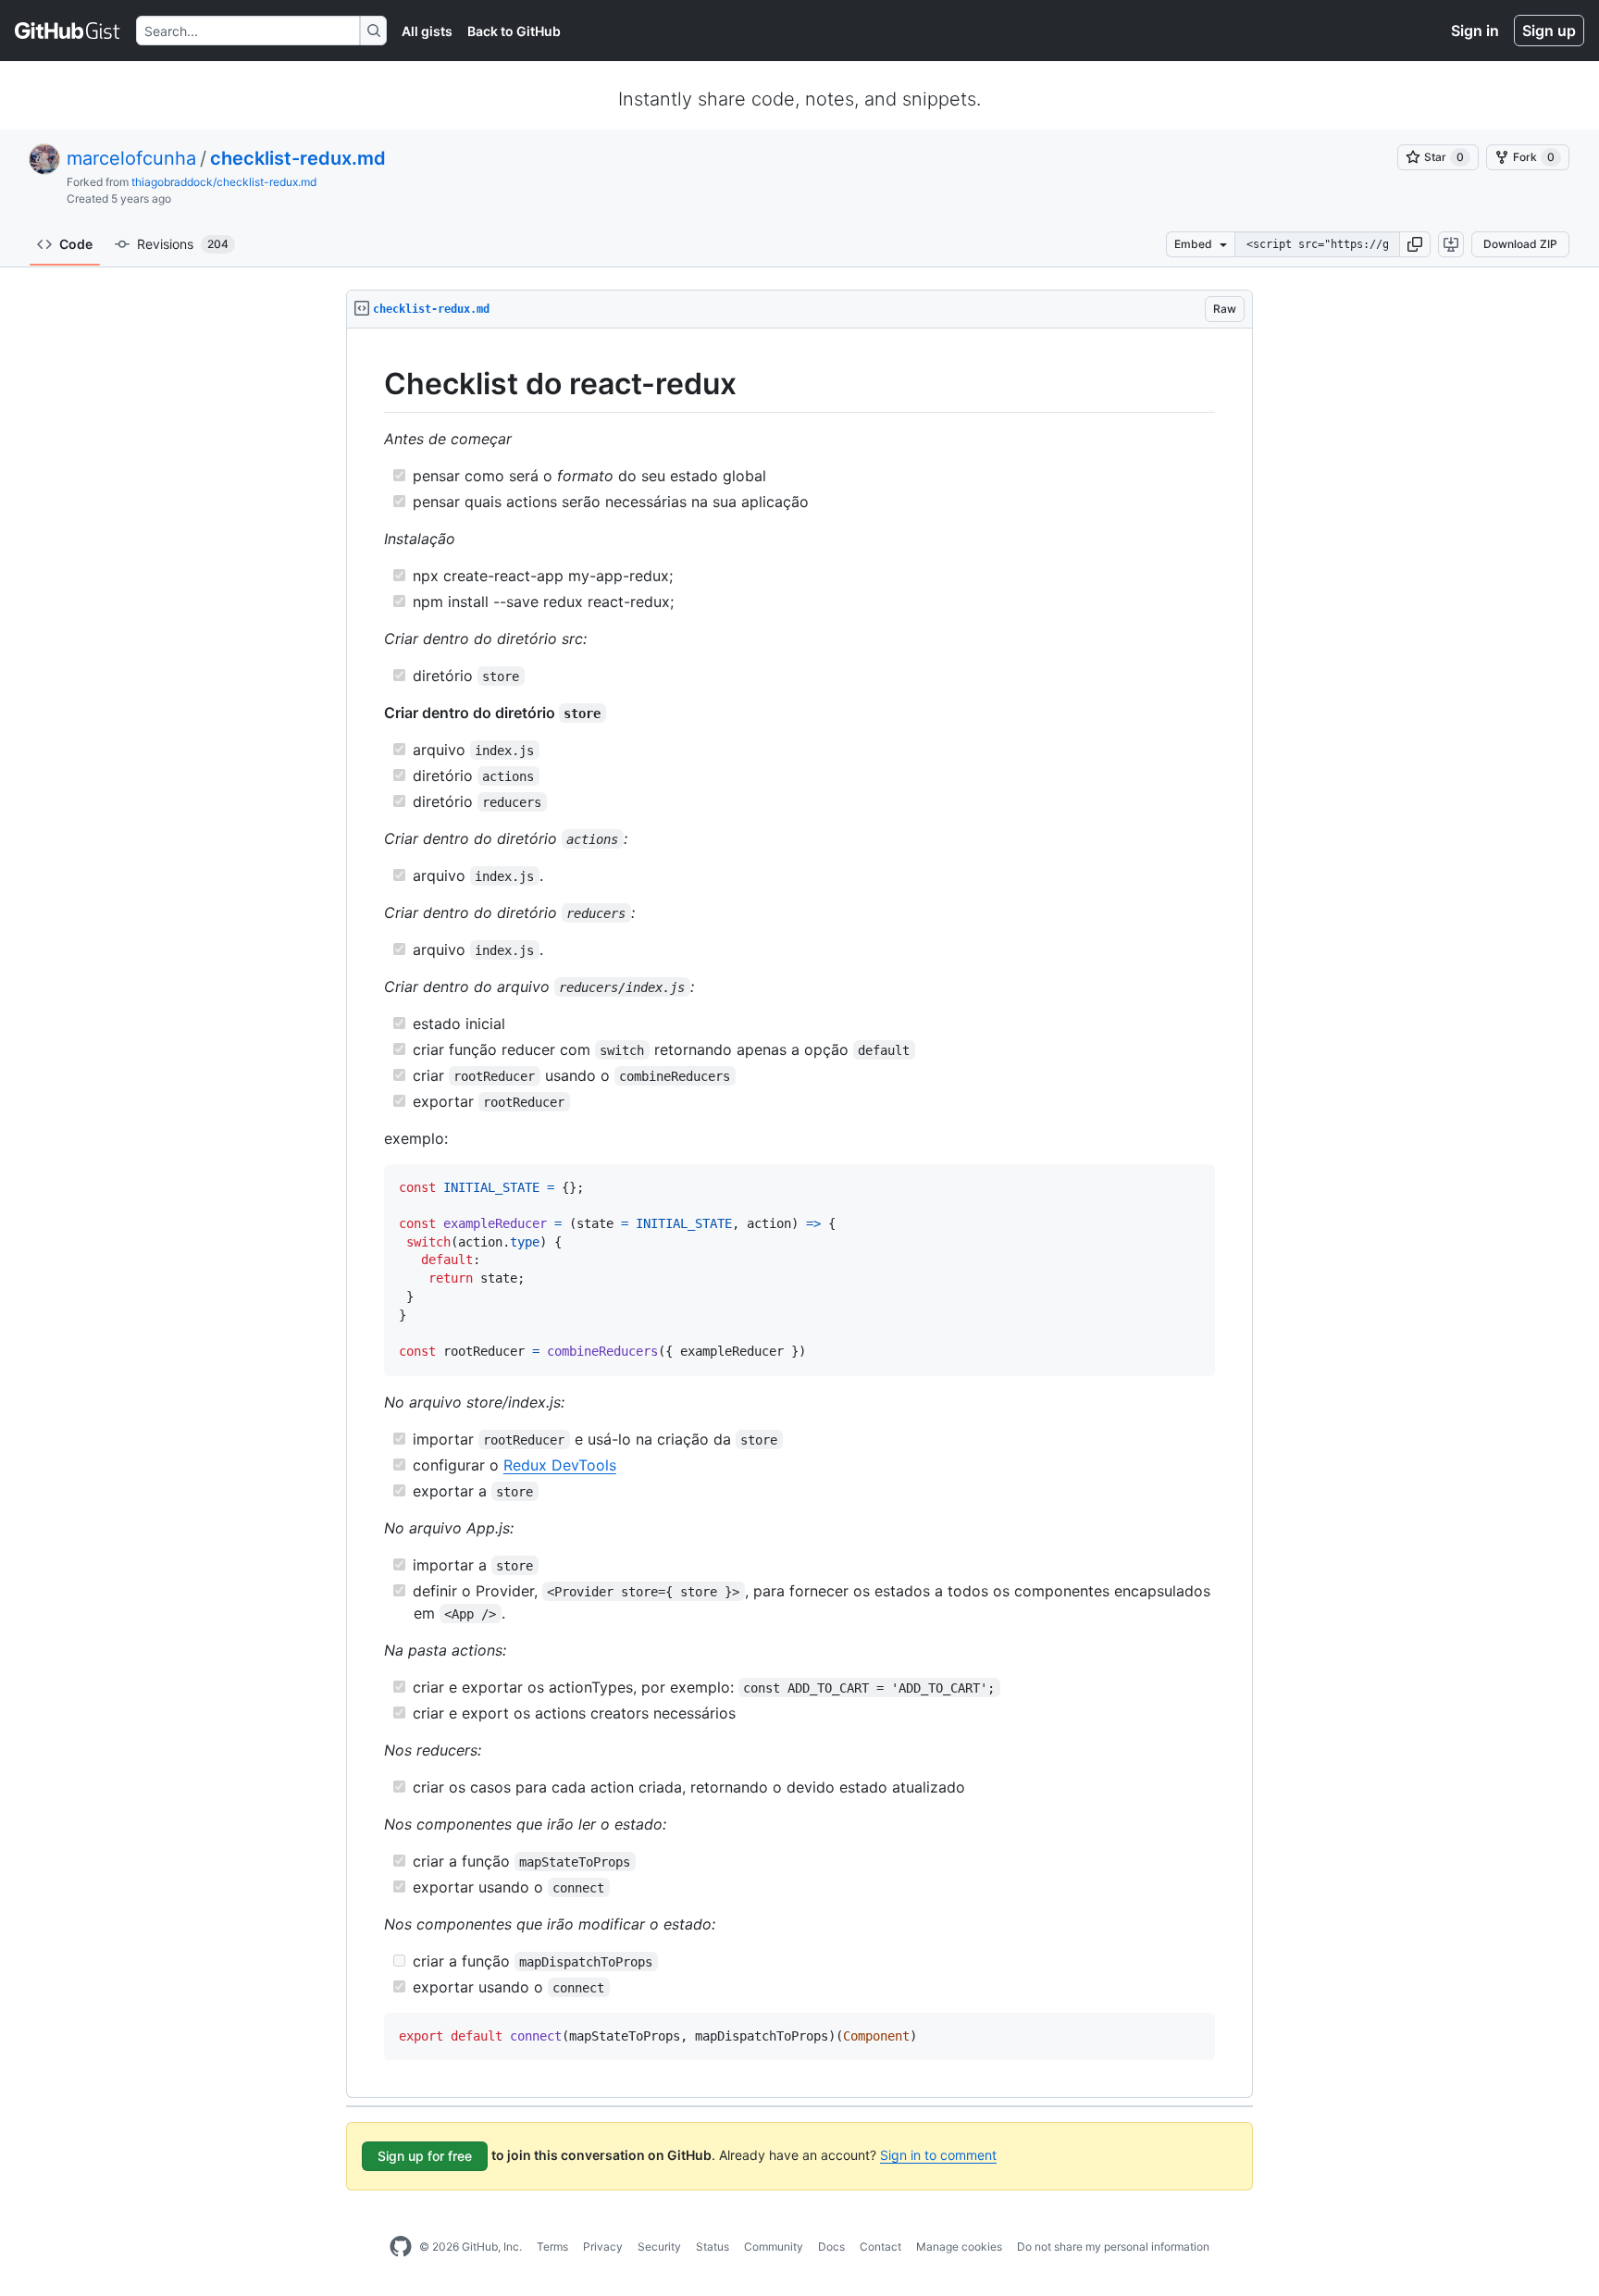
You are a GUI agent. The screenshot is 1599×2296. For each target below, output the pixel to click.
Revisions (183, 244)
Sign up (1549, 31)
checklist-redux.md (298, 158)
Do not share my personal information (1113, 2246)
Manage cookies (959, 2246)
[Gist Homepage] (68, 31)
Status (713, 2246)
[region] (799, 1213)
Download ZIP (1520, 244)
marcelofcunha (131, 158)
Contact (880, 2246)
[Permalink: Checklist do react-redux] (371, 384)
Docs (831, 2246)
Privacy (603, 2246)
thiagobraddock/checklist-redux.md (224, 182)
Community (774, 2246)
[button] (1415, 244)
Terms (552, 2246)
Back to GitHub (514, 31)
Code (76, 244)
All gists (427, 31)
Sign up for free (425, 2156)
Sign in (1475, 31)
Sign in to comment (938, 2155)
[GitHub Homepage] (401, 2247)
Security (659, 2246)
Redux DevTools (560, 1465)
